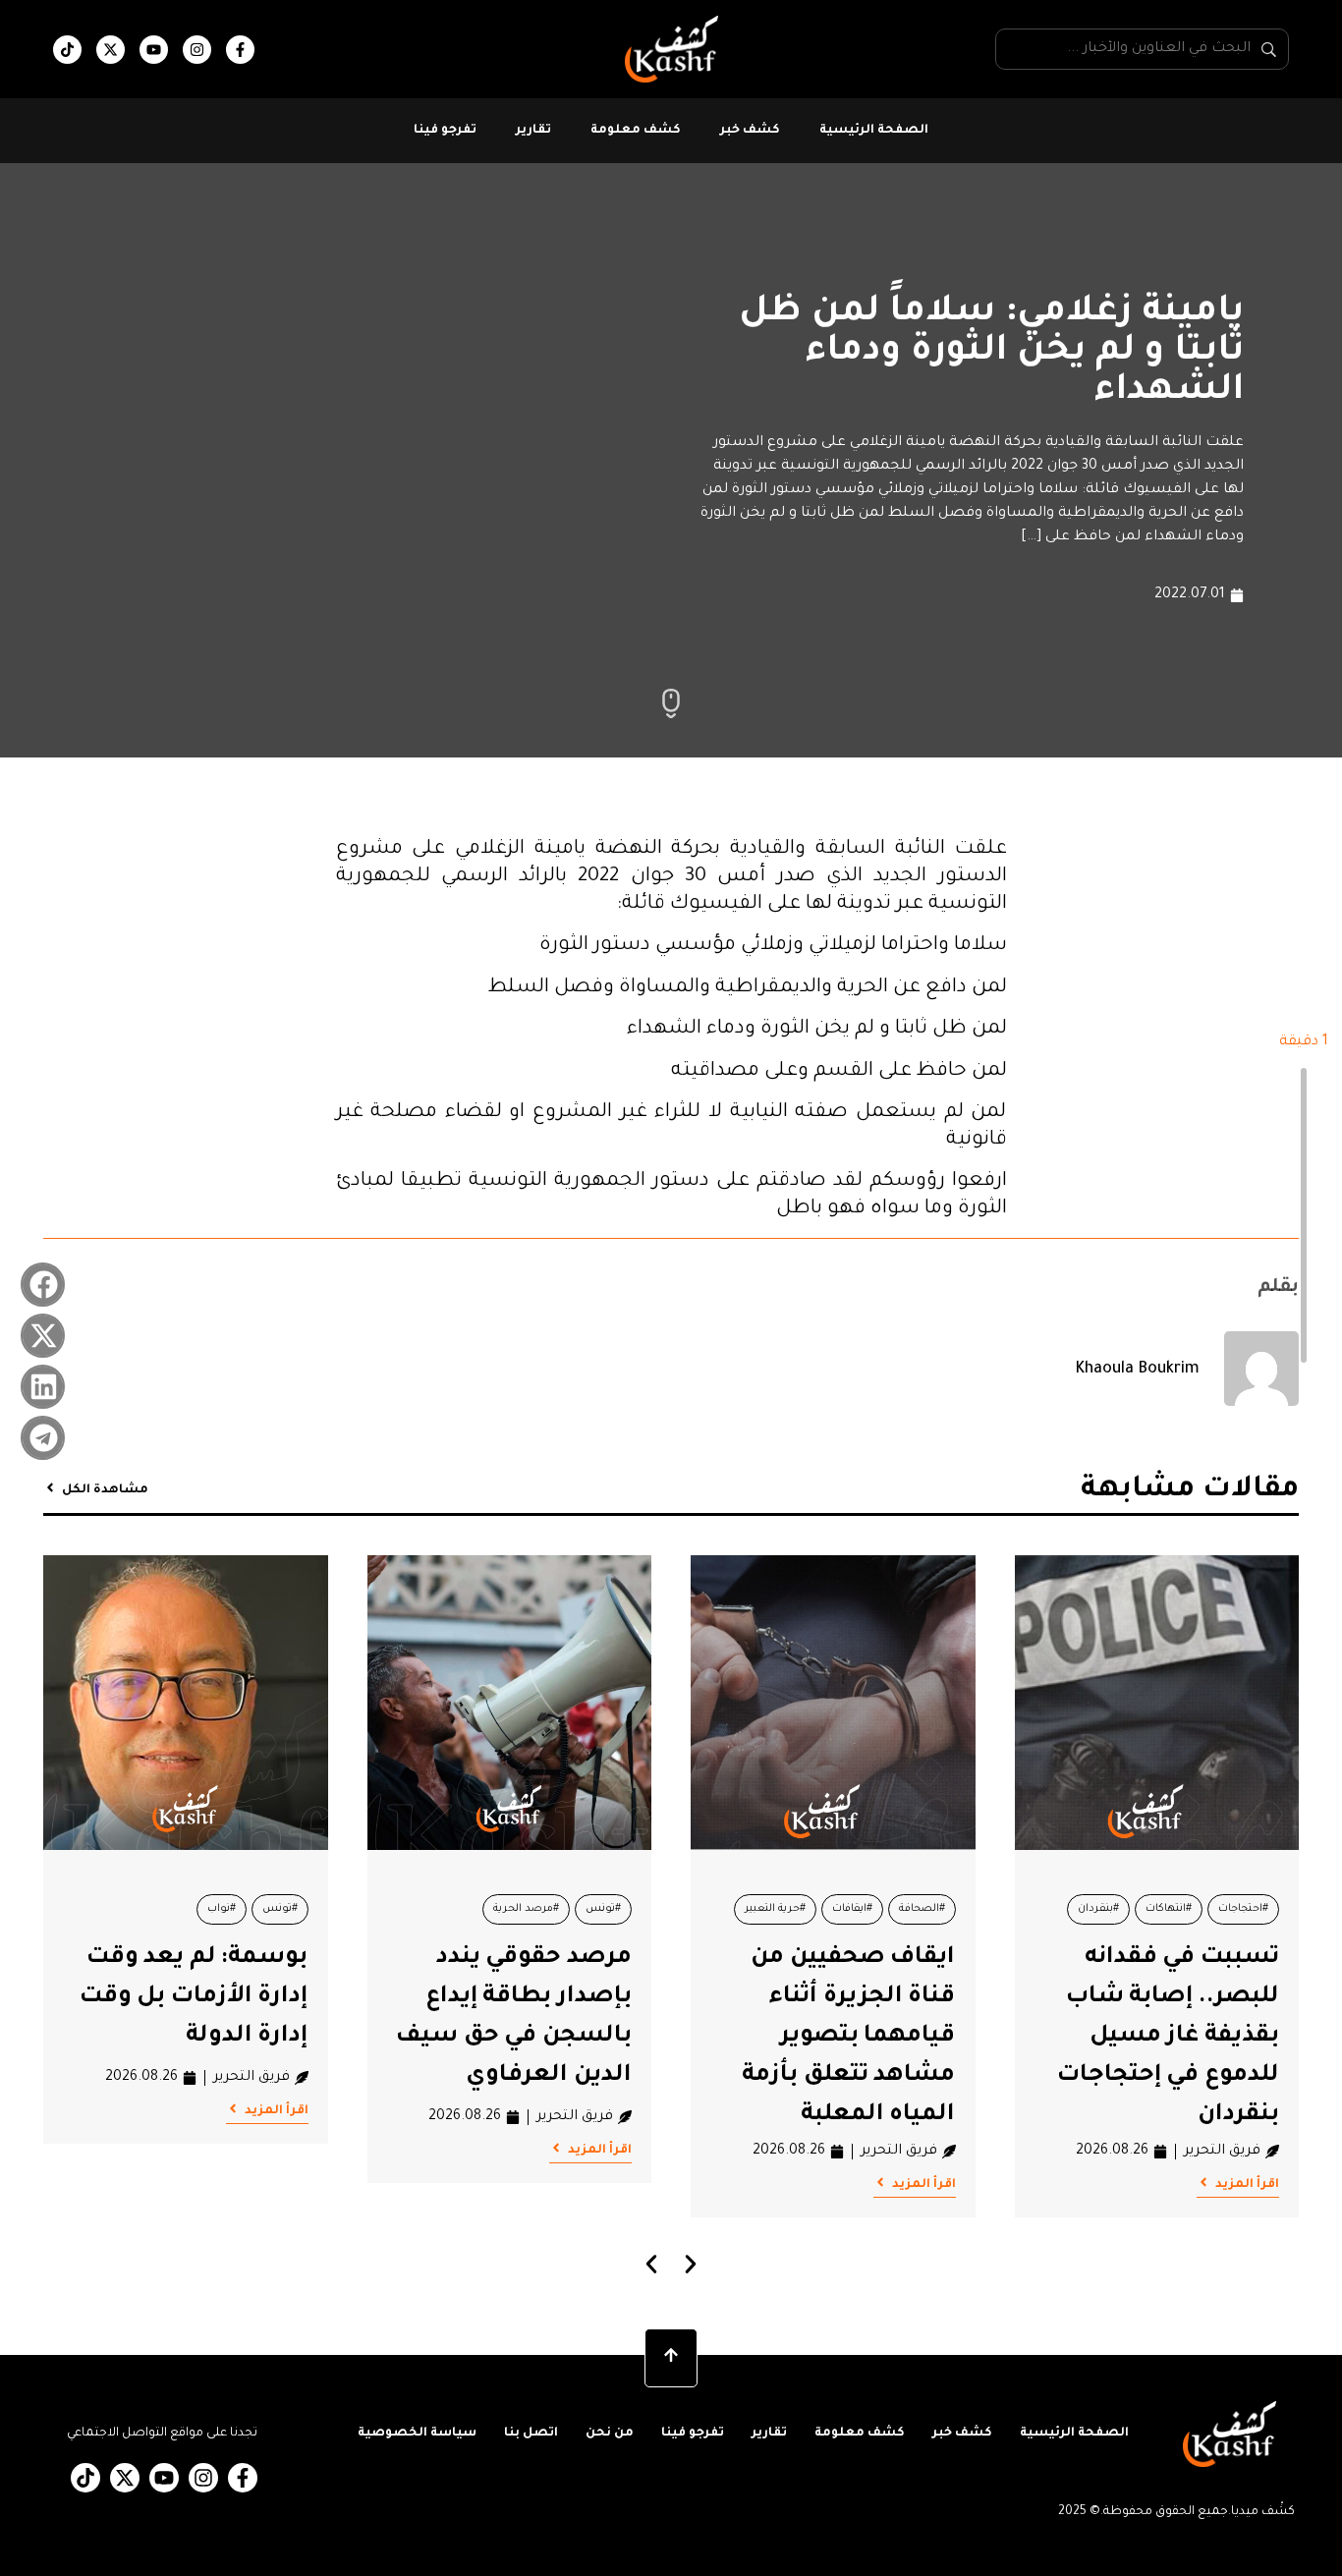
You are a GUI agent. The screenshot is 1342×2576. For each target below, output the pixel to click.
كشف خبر (750, 131)
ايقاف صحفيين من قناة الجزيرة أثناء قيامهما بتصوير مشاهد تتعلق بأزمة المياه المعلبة (848, 2037)
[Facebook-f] (240, 50)
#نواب (222, 1909)
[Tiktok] (67, 50)
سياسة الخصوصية (417, 2434)
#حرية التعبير (775, 1909)
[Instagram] (197, 50)
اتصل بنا (531, 2434)
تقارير (533, 131)
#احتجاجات (1243, 1909)
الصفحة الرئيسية (874, 131)
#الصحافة (922, 1909)
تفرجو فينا (445, 131)
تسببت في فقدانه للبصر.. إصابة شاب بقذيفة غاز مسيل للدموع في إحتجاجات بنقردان (1168, 2037)
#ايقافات (852, 1909)
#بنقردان (1098, 1909)
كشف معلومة (636, 131)
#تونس (603, 1909)
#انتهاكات (1169, 1909)
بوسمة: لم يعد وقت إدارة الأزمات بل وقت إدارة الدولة (194, 1997)
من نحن (610, 2434)
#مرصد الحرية (526, 1909)
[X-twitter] (111, 50)
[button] (43, 1285)
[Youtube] (154, 50)
